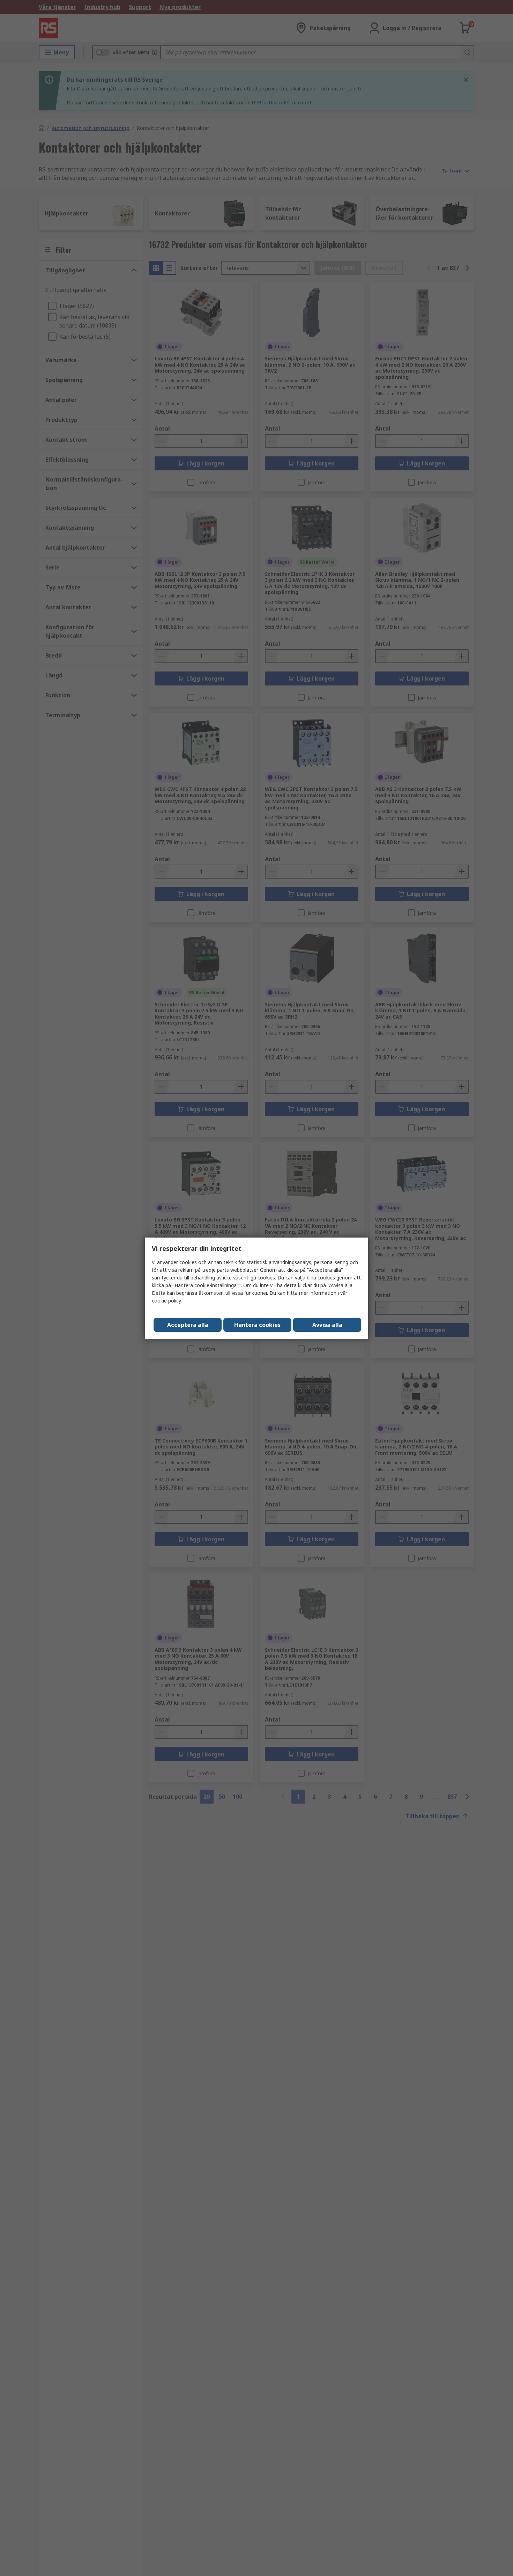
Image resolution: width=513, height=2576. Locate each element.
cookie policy (166, 1301)
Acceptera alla (188, 1325)
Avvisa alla (327, 1325)
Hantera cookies (257, 1325)
